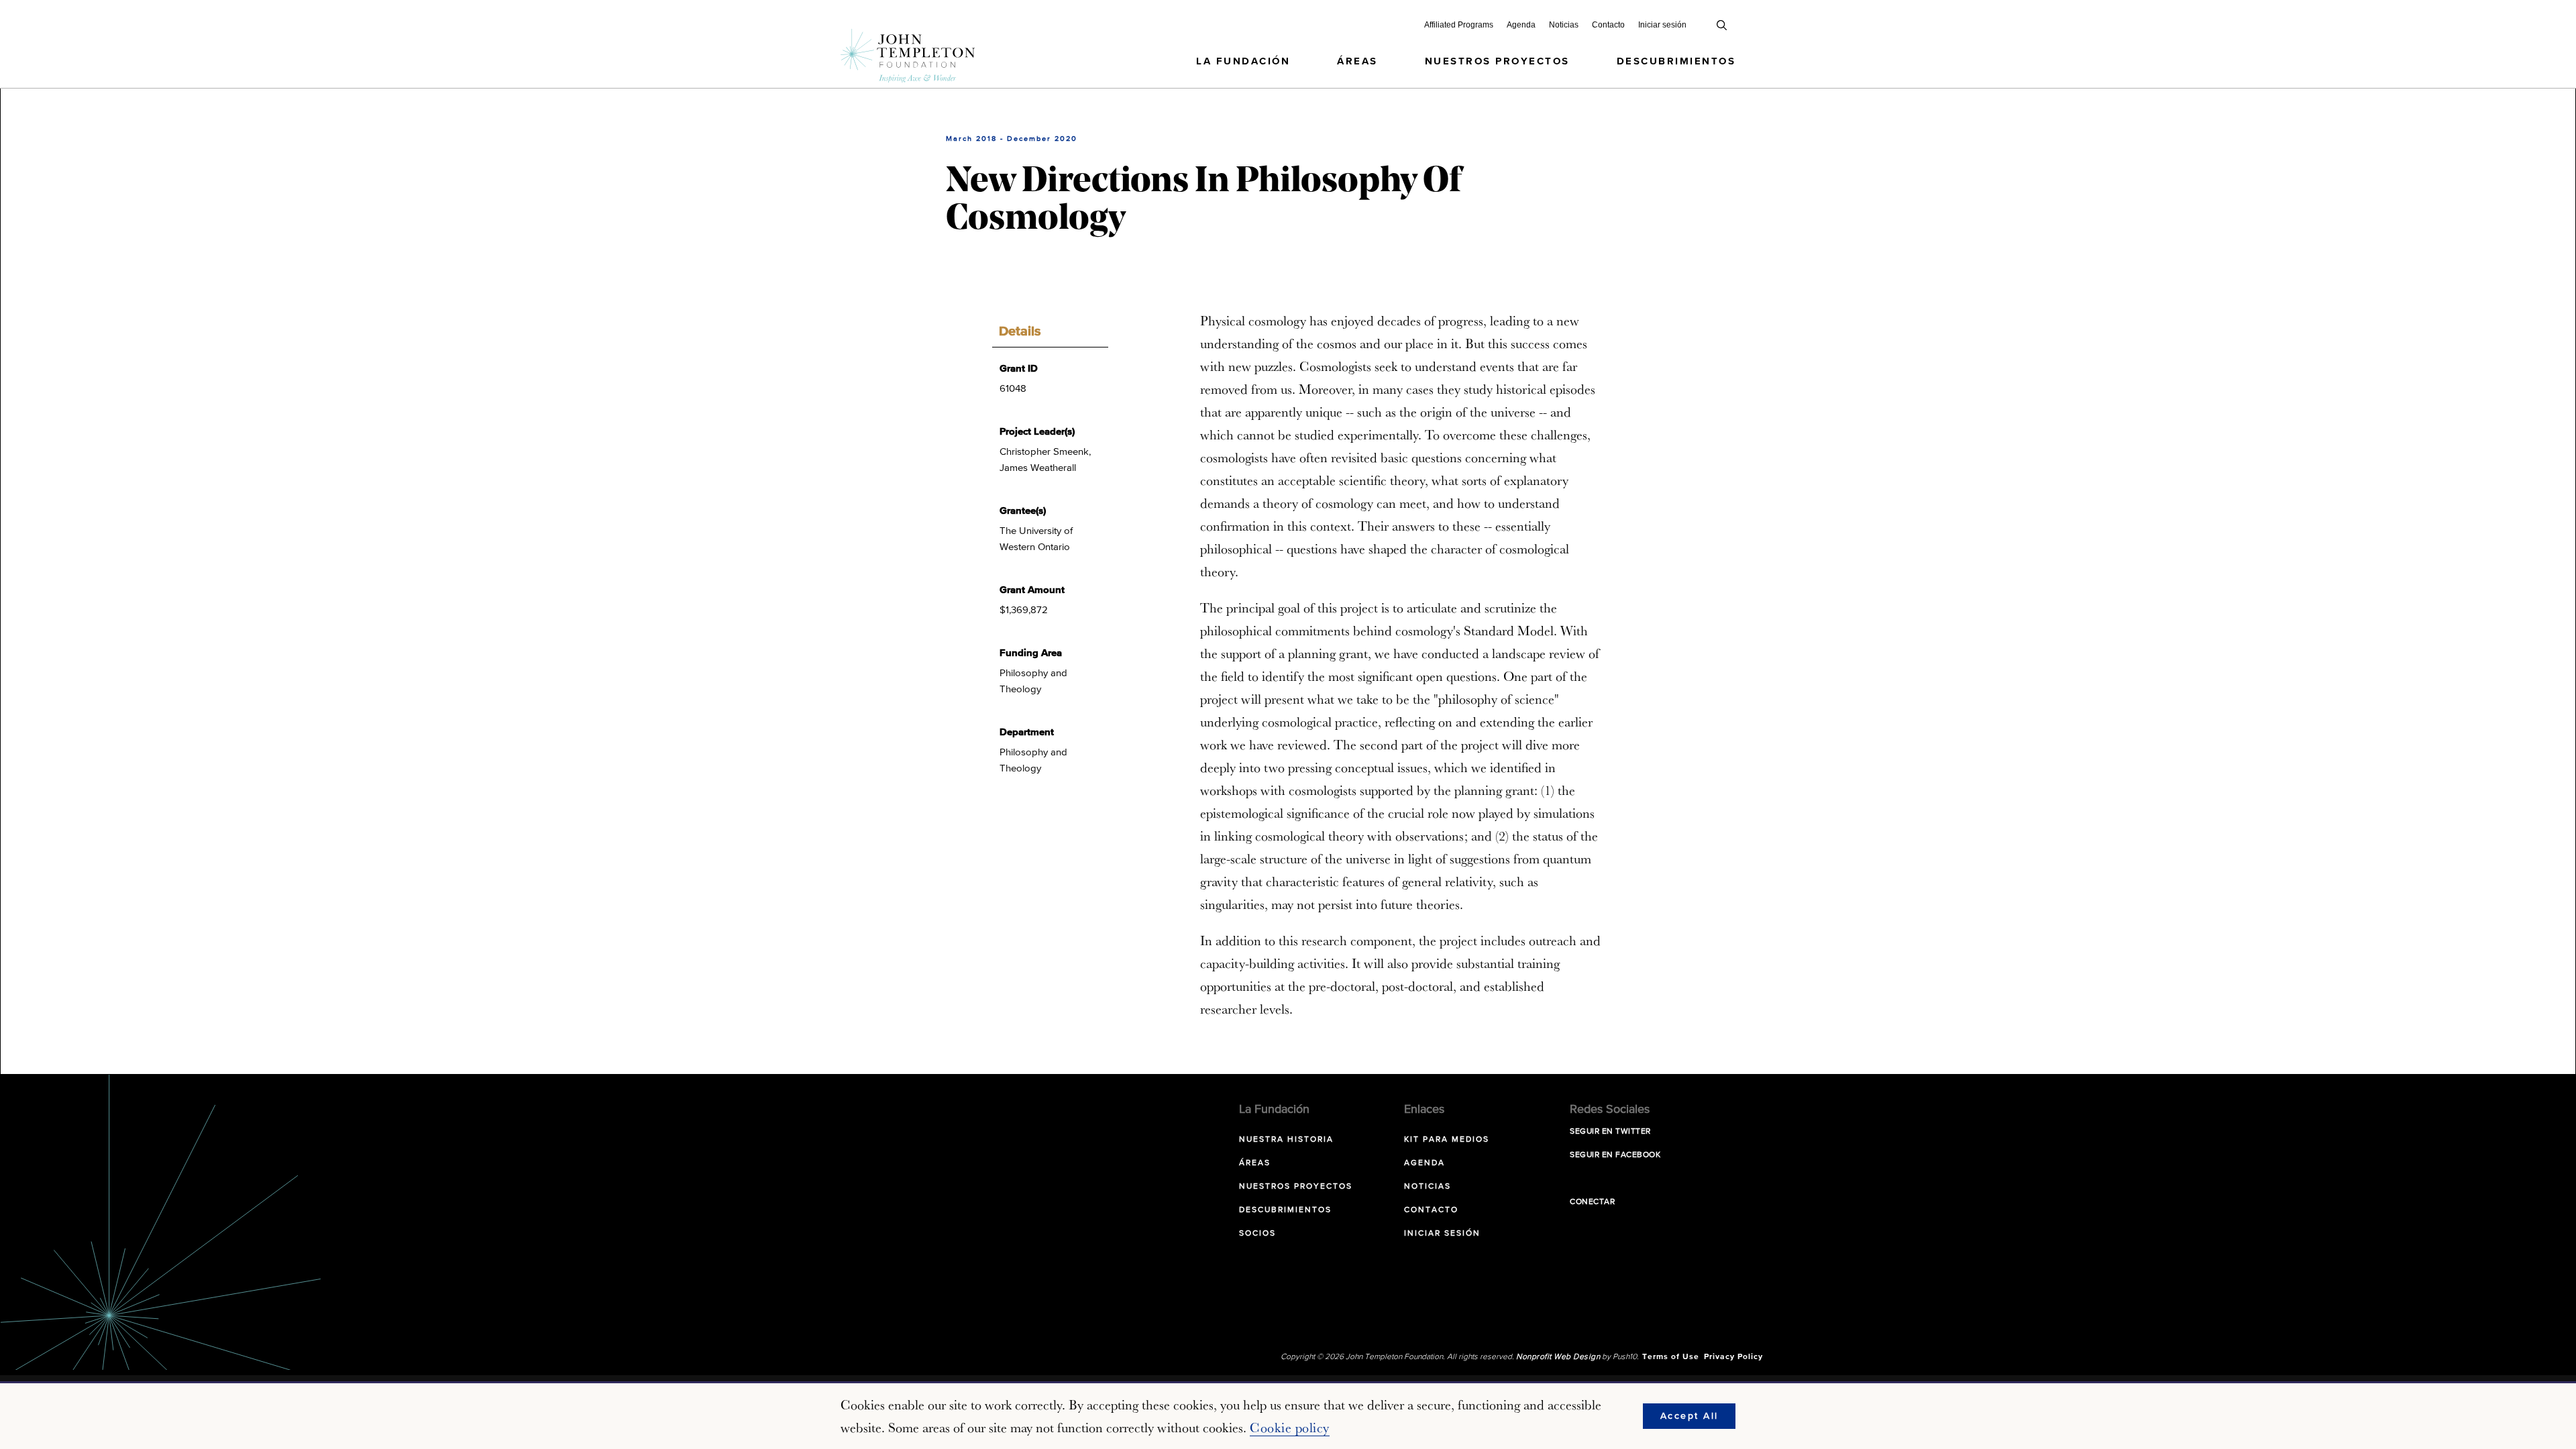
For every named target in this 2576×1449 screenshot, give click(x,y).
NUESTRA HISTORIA (1286, 1140)
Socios (1257, 1234)
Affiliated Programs (1459, 25)
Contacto (1608, 25)
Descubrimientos (1676, 61)
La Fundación (1243, 61)
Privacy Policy (1733, 1357)
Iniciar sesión (1662, 25)
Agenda (1521, 25)
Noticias (1564, 25)
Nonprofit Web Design (1558, 1357)
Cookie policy (1290, 1428)
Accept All (1689, 1416)
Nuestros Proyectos (1497, 61)
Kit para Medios (1447, 1140)
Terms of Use (1671, 1357)
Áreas (1357, 61)
